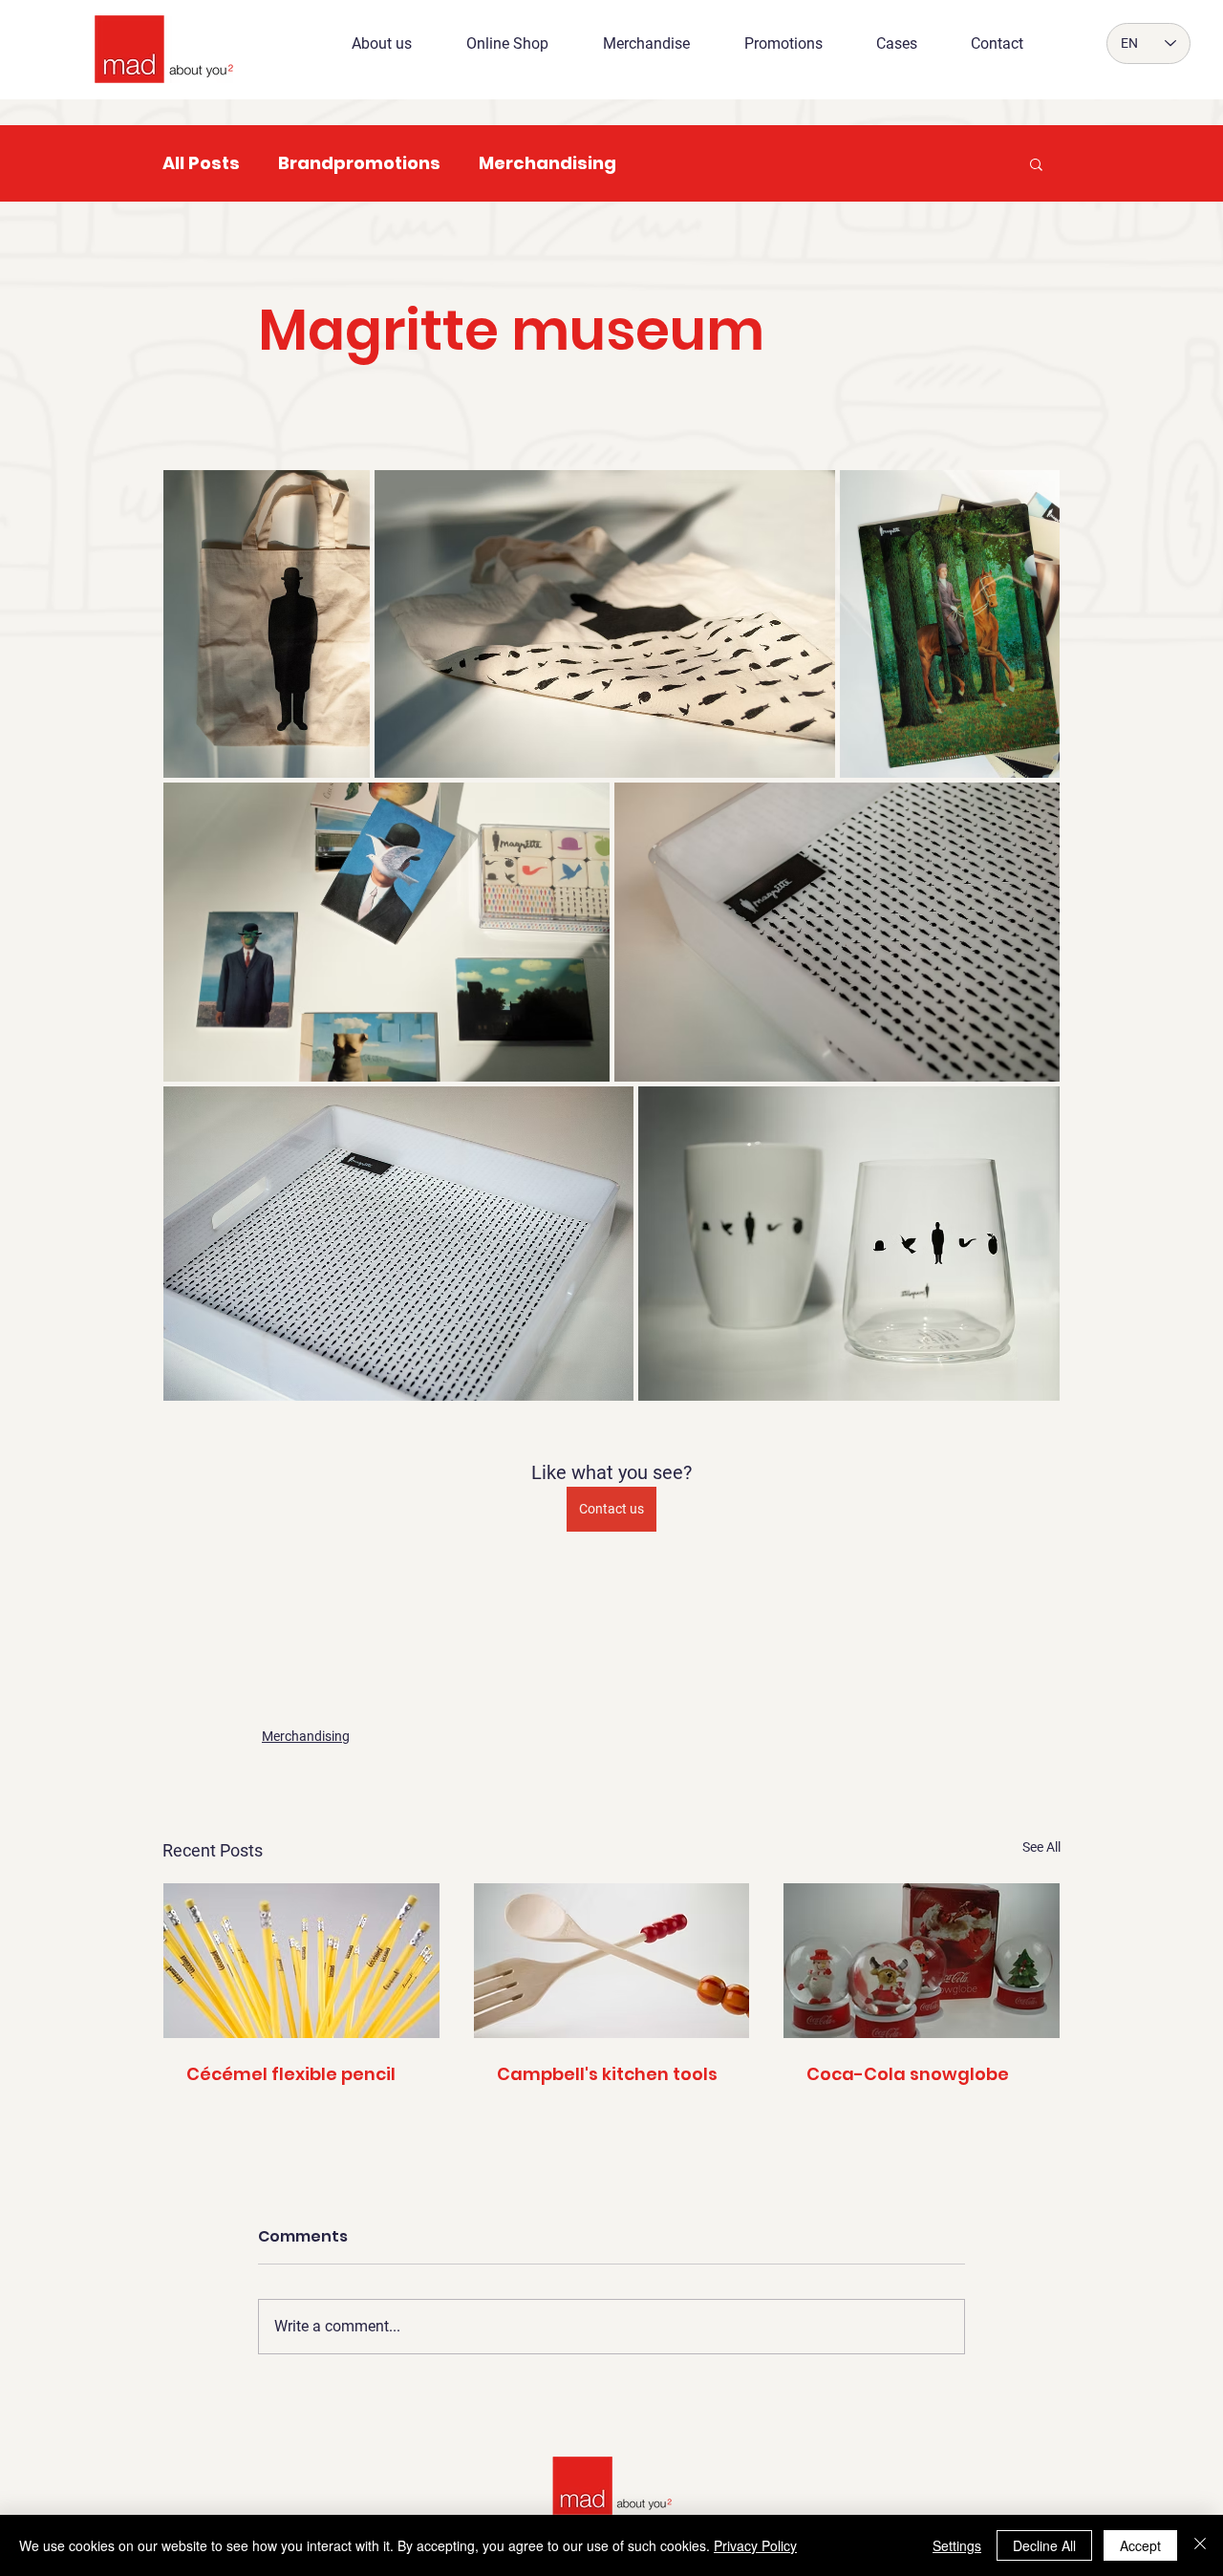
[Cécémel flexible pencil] (301, 1961)
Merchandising (547, 163)
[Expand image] (267, 624)
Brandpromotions (359, 163)
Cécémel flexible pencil (291, 2074)
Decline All (1044, 2545)
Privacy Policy (755, 2545)
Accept (1140, 2545)
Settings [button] (957, 2545)
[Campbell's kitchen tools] (612, 1961)
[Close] (1200, 2545)
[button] (1036, 163)
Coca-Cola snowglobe (908, 2074)
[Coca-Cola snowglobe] (922, 1961)
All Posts (201, 163)
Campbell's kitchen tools (607, 2074)
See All (1041, 1847)
